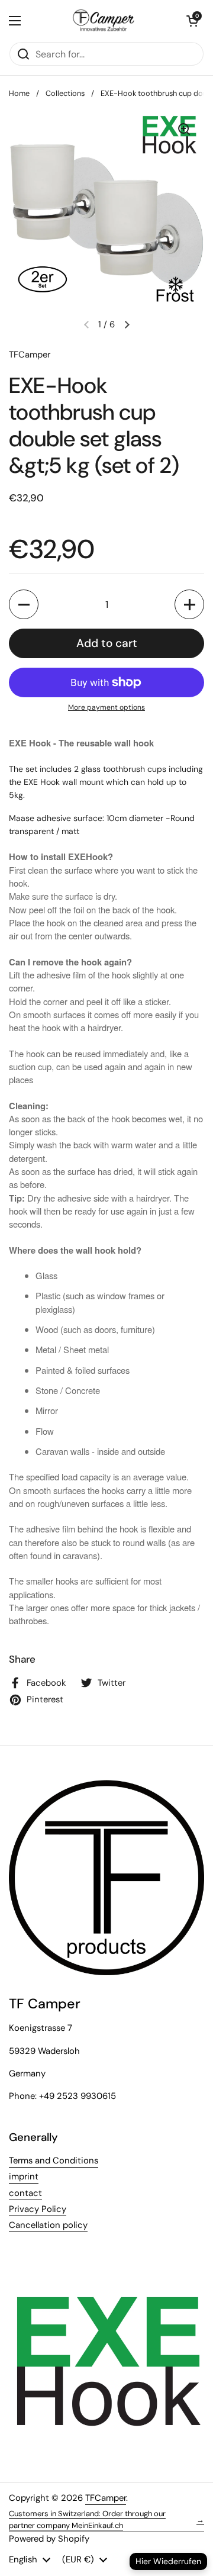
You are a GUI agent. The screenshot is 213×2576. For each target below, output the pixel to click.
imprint (24, 2176)
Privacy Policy (38, 2209)
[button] (192, 21)
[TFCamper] (104, 21)
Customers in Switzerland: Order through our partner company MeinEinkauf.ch (106, 2519)
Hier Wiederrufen (168, 2561)
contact (25, 2193)
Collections (65, 93)
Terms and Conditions (54, 2160)
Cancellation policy (48, 2225)
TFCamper (106, 2498)
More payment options (106, 707)
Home (19, 93)
